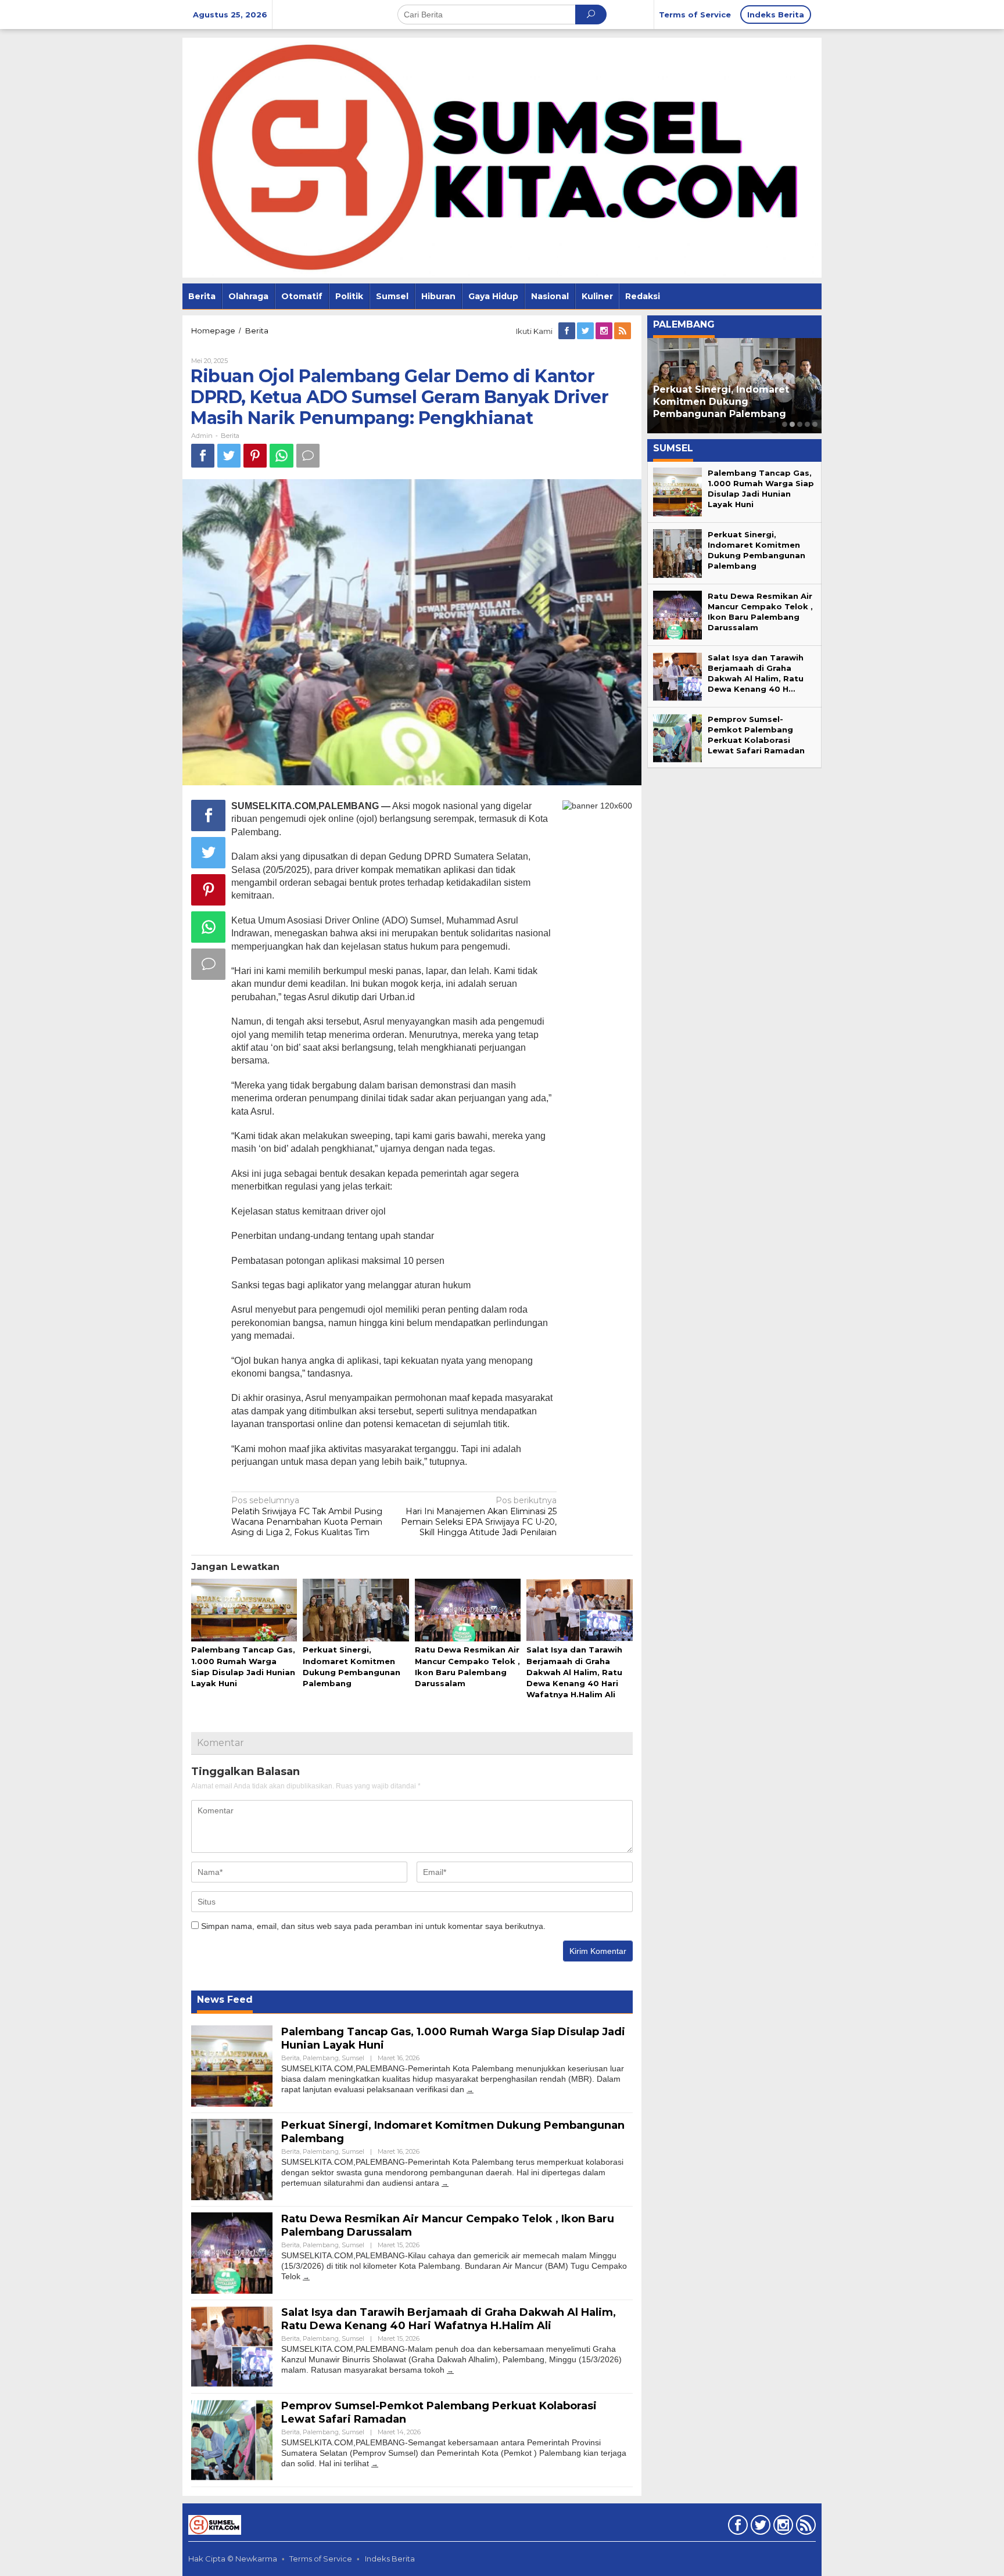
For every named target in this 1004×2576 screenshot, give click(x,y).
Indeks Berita (390, 2559)
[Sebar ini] (203, 456)
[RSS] (623, 331)
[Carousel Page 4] (807, 424)
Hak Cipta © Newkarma (233, 2559)
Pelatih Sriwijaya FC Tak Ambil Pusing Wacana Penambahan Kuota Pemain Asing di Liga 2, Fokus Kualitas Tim (307, 1516)
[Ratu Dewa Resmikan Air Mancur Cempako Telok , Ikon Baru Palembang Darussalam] (306, 2277)
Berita (230, 436)
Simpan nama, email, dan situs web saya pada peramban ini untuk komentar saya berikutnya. (373, 1926)
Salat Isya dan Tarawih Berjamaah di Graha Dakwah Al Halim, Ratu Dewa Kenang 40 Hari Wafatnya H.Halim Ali (574, 1672)
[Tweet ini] (229, 456)
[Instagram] (605, 331)
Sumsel (353, 2058)
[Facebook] (568, 331)
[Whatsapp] (282, 456)
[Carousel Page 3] (800, 424)
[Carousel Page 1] (785, 424)
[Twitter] (586, 331)
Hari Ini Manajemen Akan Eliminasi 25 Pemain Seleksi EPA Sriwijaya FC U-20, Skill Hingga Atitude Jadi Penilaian (479, 1516)
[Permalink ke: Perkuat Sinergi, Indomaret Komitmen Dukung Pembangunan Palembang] (356, 1611)
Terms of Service (321, 2559)
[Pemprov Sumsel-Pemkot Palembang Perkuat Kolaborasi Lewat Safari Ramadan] (375, 2464)
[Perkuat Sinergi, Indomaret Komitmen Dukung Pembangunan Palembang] (445, 2183)
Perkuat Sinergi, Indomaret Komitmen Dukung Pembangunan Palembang (721, 402)
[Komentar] (308, 456)
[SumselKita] (502, 157)
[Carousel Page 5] (815, 424)
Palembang (321, 2058)
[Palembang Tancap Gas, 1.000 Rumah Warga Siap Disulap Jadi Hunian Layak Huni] (470, 2090)
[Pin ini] (255, 456)
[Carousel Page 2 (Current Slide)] (792, 424)
